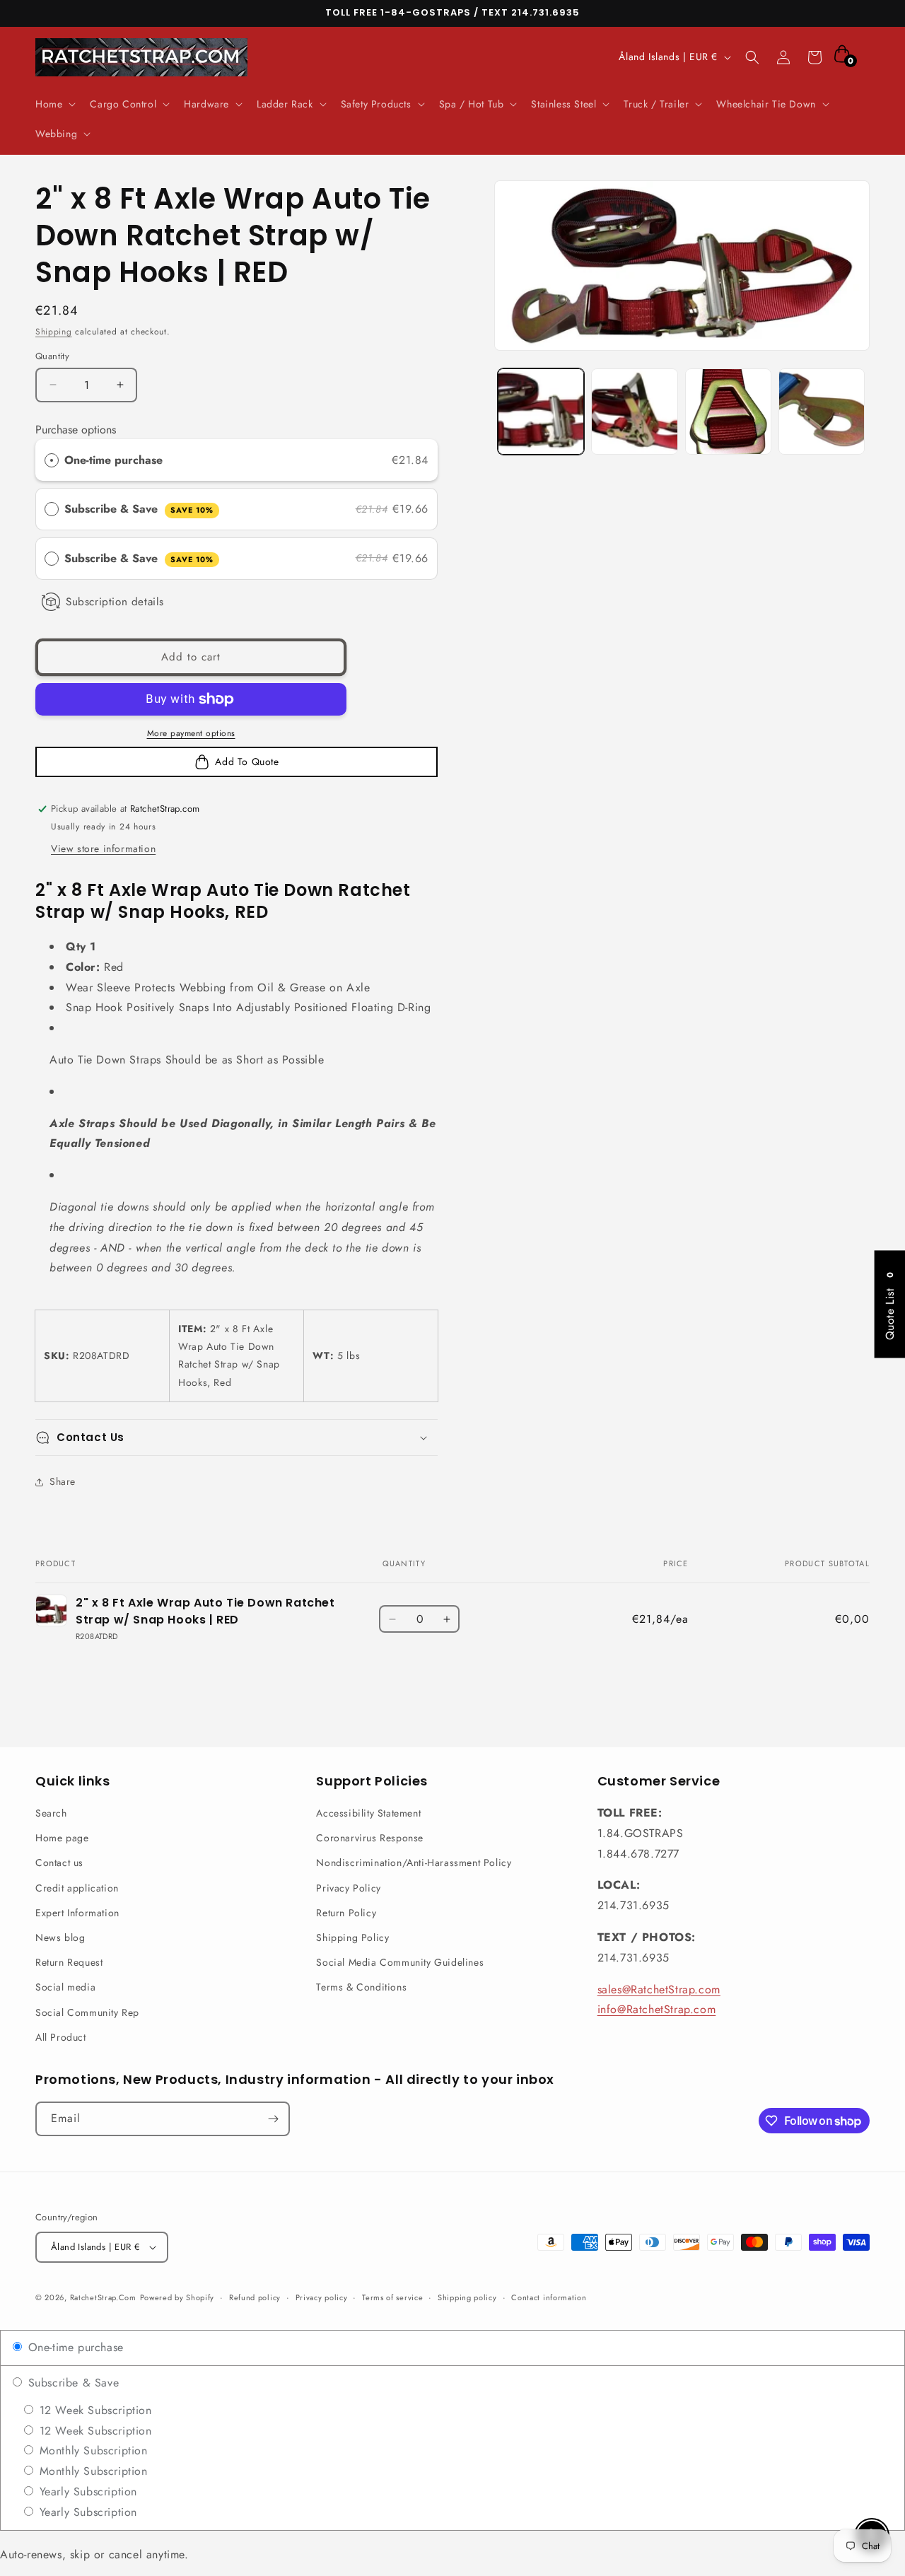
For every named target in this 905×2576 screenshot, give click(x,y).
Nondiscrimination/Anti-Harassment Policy (414, 1863)
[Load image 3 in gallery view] (728, 412)
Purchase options (76, 430)
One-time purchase (113, 460)
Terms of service (392, 2297)
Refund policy (255, 2297)
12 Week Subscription (94, 2410)
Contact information (549, 2297)
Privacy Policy (348, 1888)
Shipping (54, 332)
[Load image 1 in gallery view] (541, 412)
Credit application (77, 1888)
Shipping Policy (352, 1937)
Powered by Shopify (177, 2297)
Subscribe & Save (139, 509)
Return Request (69, 1962)
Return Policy (346, 1913)
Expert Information (77, 1913)
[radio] (52, 460)
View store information (103, 849)
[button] (54, 104)
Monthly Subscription (92, 2450)
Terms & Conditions (361, 1987)
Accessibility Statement (368, 1813)
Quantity (52, 356)
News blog (60, 1937)
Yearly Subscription (86, 2492)
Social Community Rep (87, 2012)
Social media (65, 1987)
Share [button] (63, 1481)
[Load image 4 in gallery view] (822, 412)
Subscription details (115, 602)
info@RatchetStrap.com (657, 2009)
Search (51, 1813)
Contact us (59, 1863)
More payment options (191, 733)
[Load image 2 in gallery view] (634, 412)
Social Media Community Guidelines (400, 1962)
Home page (62, 1838)
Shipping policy (467, 2297)
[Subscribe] (273, 2119)
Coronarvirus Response (370, 1838)
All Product (61, 2037)
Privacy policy (322, 2297)
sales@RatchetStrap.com (659, 1989)
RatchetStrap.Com (103, 2297)
